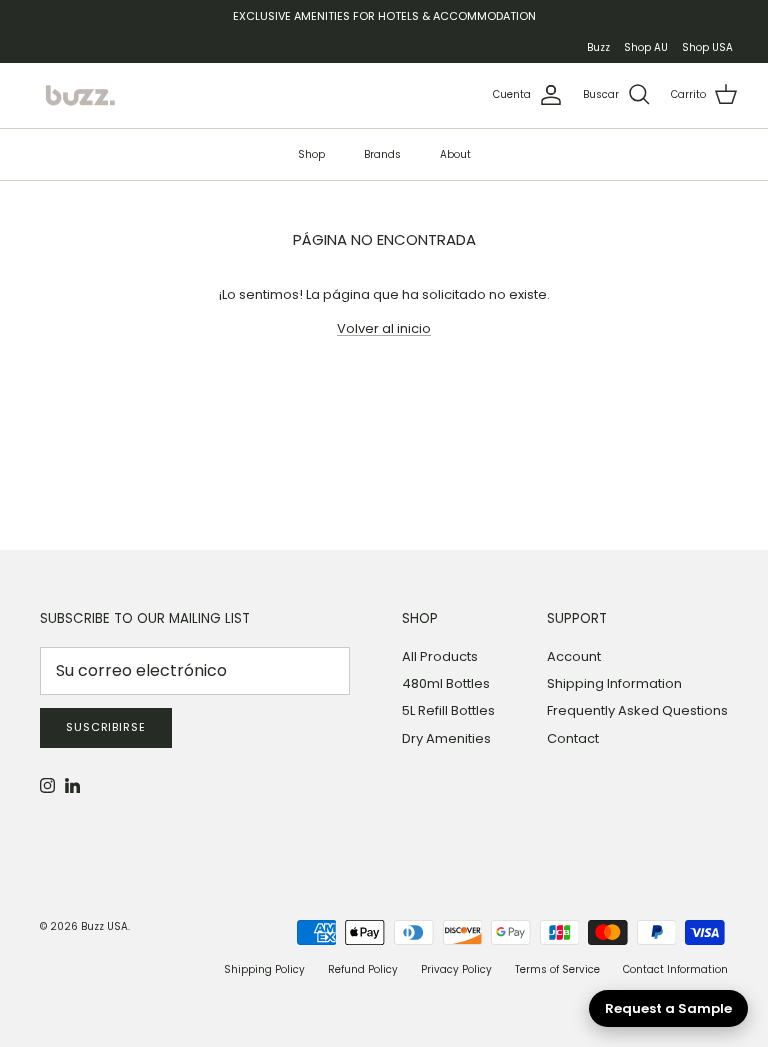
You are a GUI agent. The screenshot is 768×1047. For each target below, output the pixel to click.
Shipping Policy (264, 969)
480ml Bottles (446, 683)
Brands (382, 154)
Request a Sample (668, 1008)
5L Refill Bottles (448, 710)
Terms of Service (557, 969)
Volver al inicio (384, 328)
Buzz (598, 47)
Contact (573, 738)
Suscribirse (106, 727)
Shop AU (646, 47)
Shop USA (707, 47)
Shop (311, 154)
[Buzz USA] (80, 95)
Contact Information (675, 969)
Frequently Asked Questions (637, 710)
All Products (440, 656)
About (455, 154)
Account (574, 656)
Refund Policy (363, 969)
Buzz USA (104, 926)
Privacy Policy (456, 969)
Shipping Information (614, 683)
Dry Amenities (446, 738)
